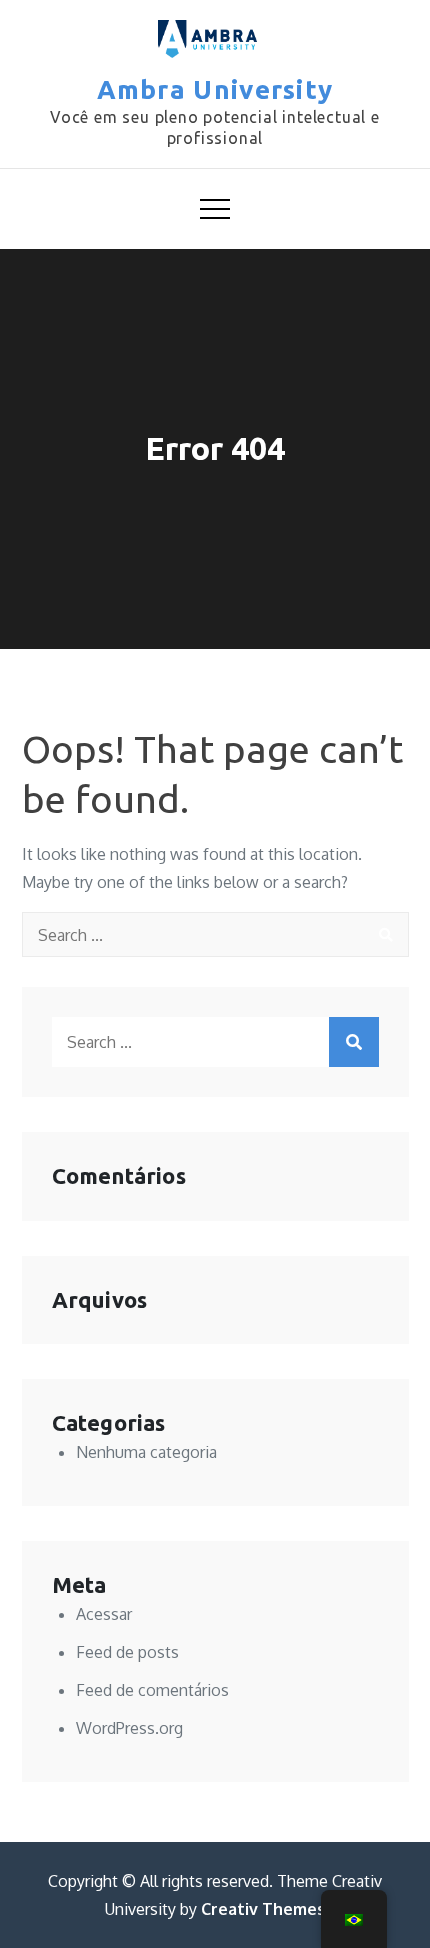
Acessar (104, 1614)
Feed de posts (127, 1652)
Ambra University (215, 89)
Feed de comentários (152, 1690)
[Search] (386, 934)
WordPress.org (129, 1728)
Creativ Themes (263, 1909)
